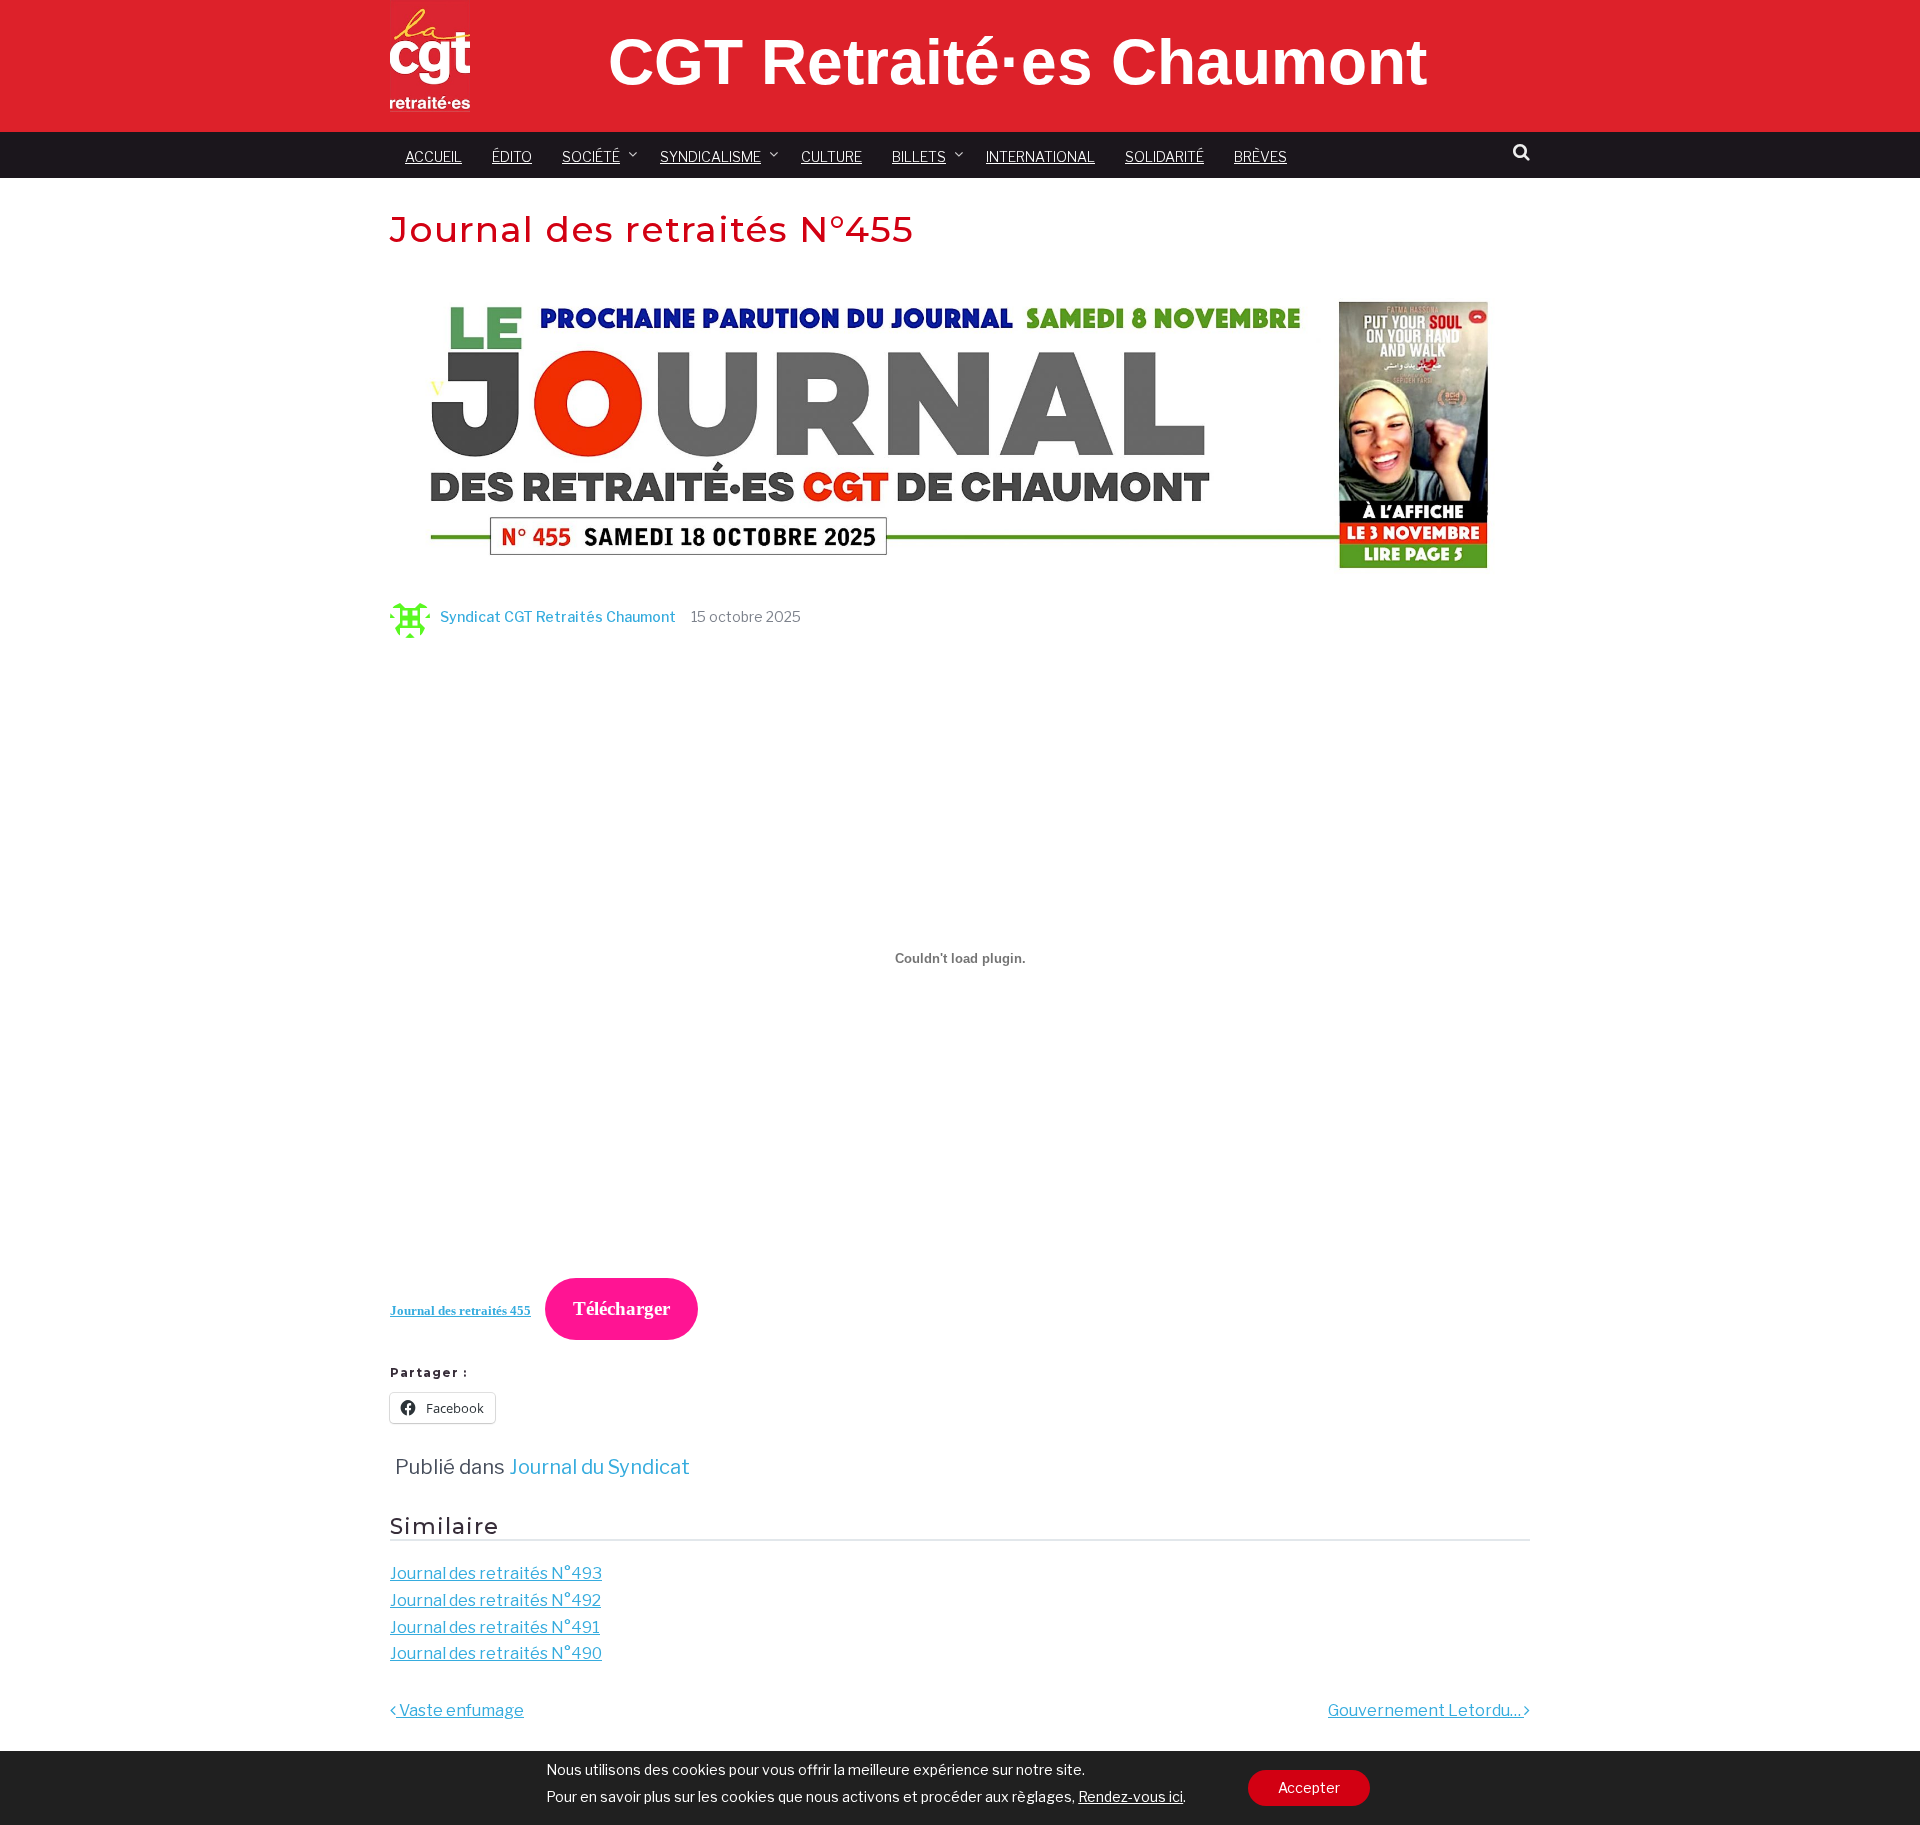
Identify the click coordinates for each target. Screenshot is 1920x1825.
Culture (831, 156)
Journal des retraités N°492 (495, 1600)
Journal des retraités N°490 (496, 1653)
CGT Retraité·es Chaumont (1017, 62)
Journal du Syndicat (599, 1467)
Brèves (1260, 156)
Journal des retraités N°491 (495, 1627)
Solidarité (1164, 156)
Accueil (433, 156)
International (1040, 156)
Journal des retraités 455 (460, 1311)
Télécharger (621, 1308)
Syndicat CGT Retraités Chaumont (558, 616)
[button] (1521, 152)
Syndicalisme (710, 156)
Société (591, 156)
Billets (919, 156)
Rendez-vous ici (1130, 1796)
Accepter (1309, 1787)
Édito (512, 156)
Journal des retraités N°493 (496, 1573)
